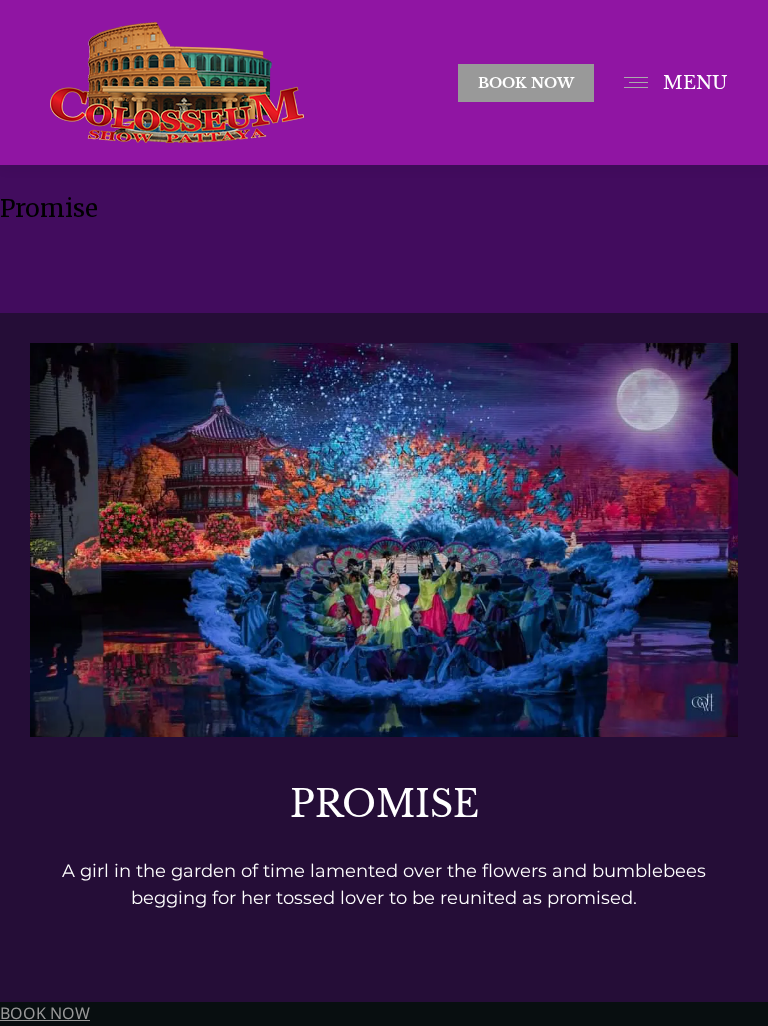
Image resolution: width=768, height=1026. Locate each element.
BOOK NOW (45, 1014)
